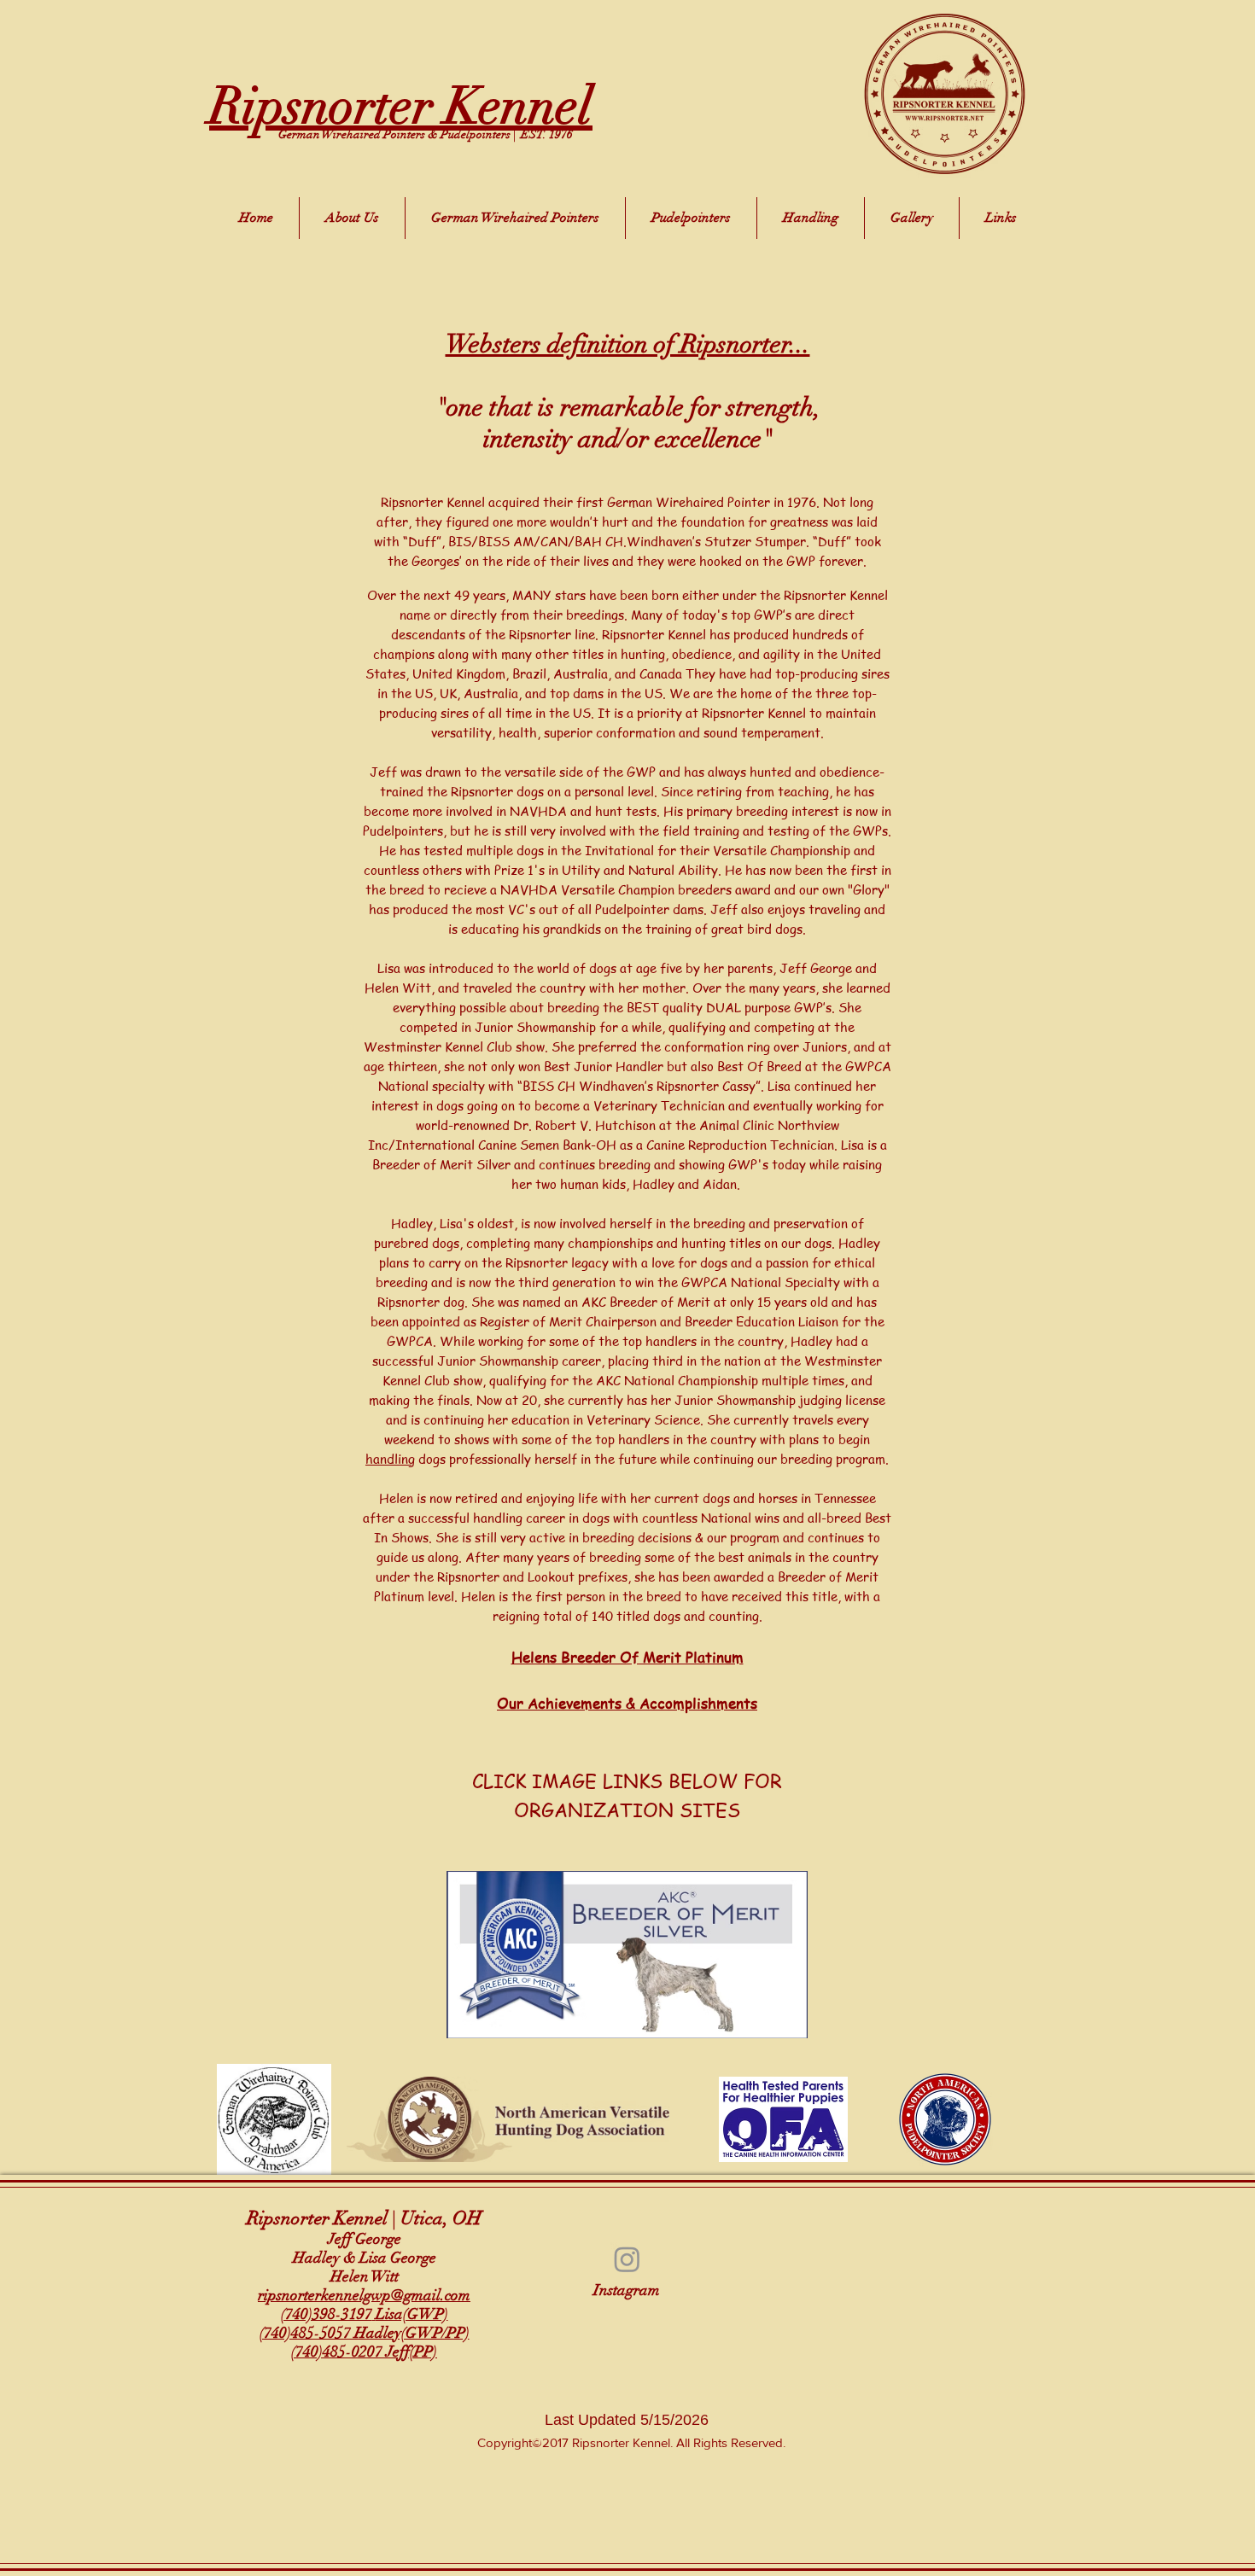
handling (390, 1459)
